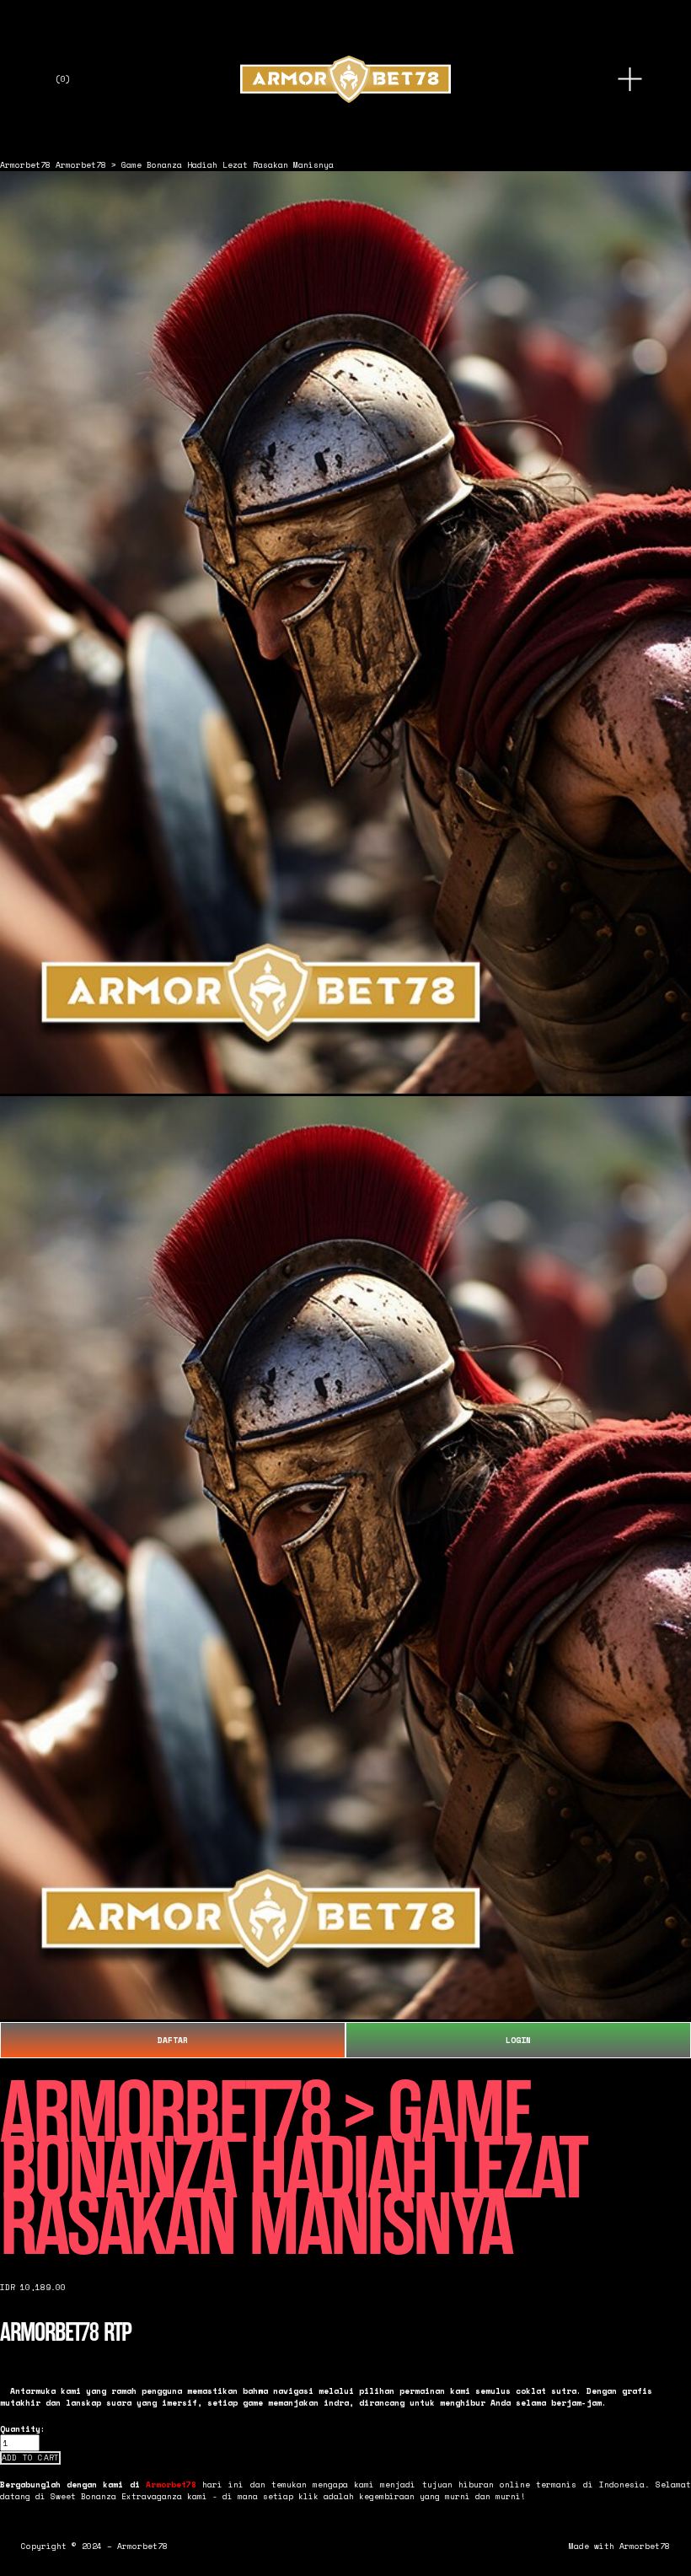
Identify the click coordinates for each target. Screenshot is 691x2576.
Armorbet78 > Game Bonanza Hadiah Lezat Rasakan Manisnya (195, 164)
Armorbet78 (25, 164)
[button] (30, 2458)
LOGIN (518, 2040)
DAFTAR (173, 2040)
